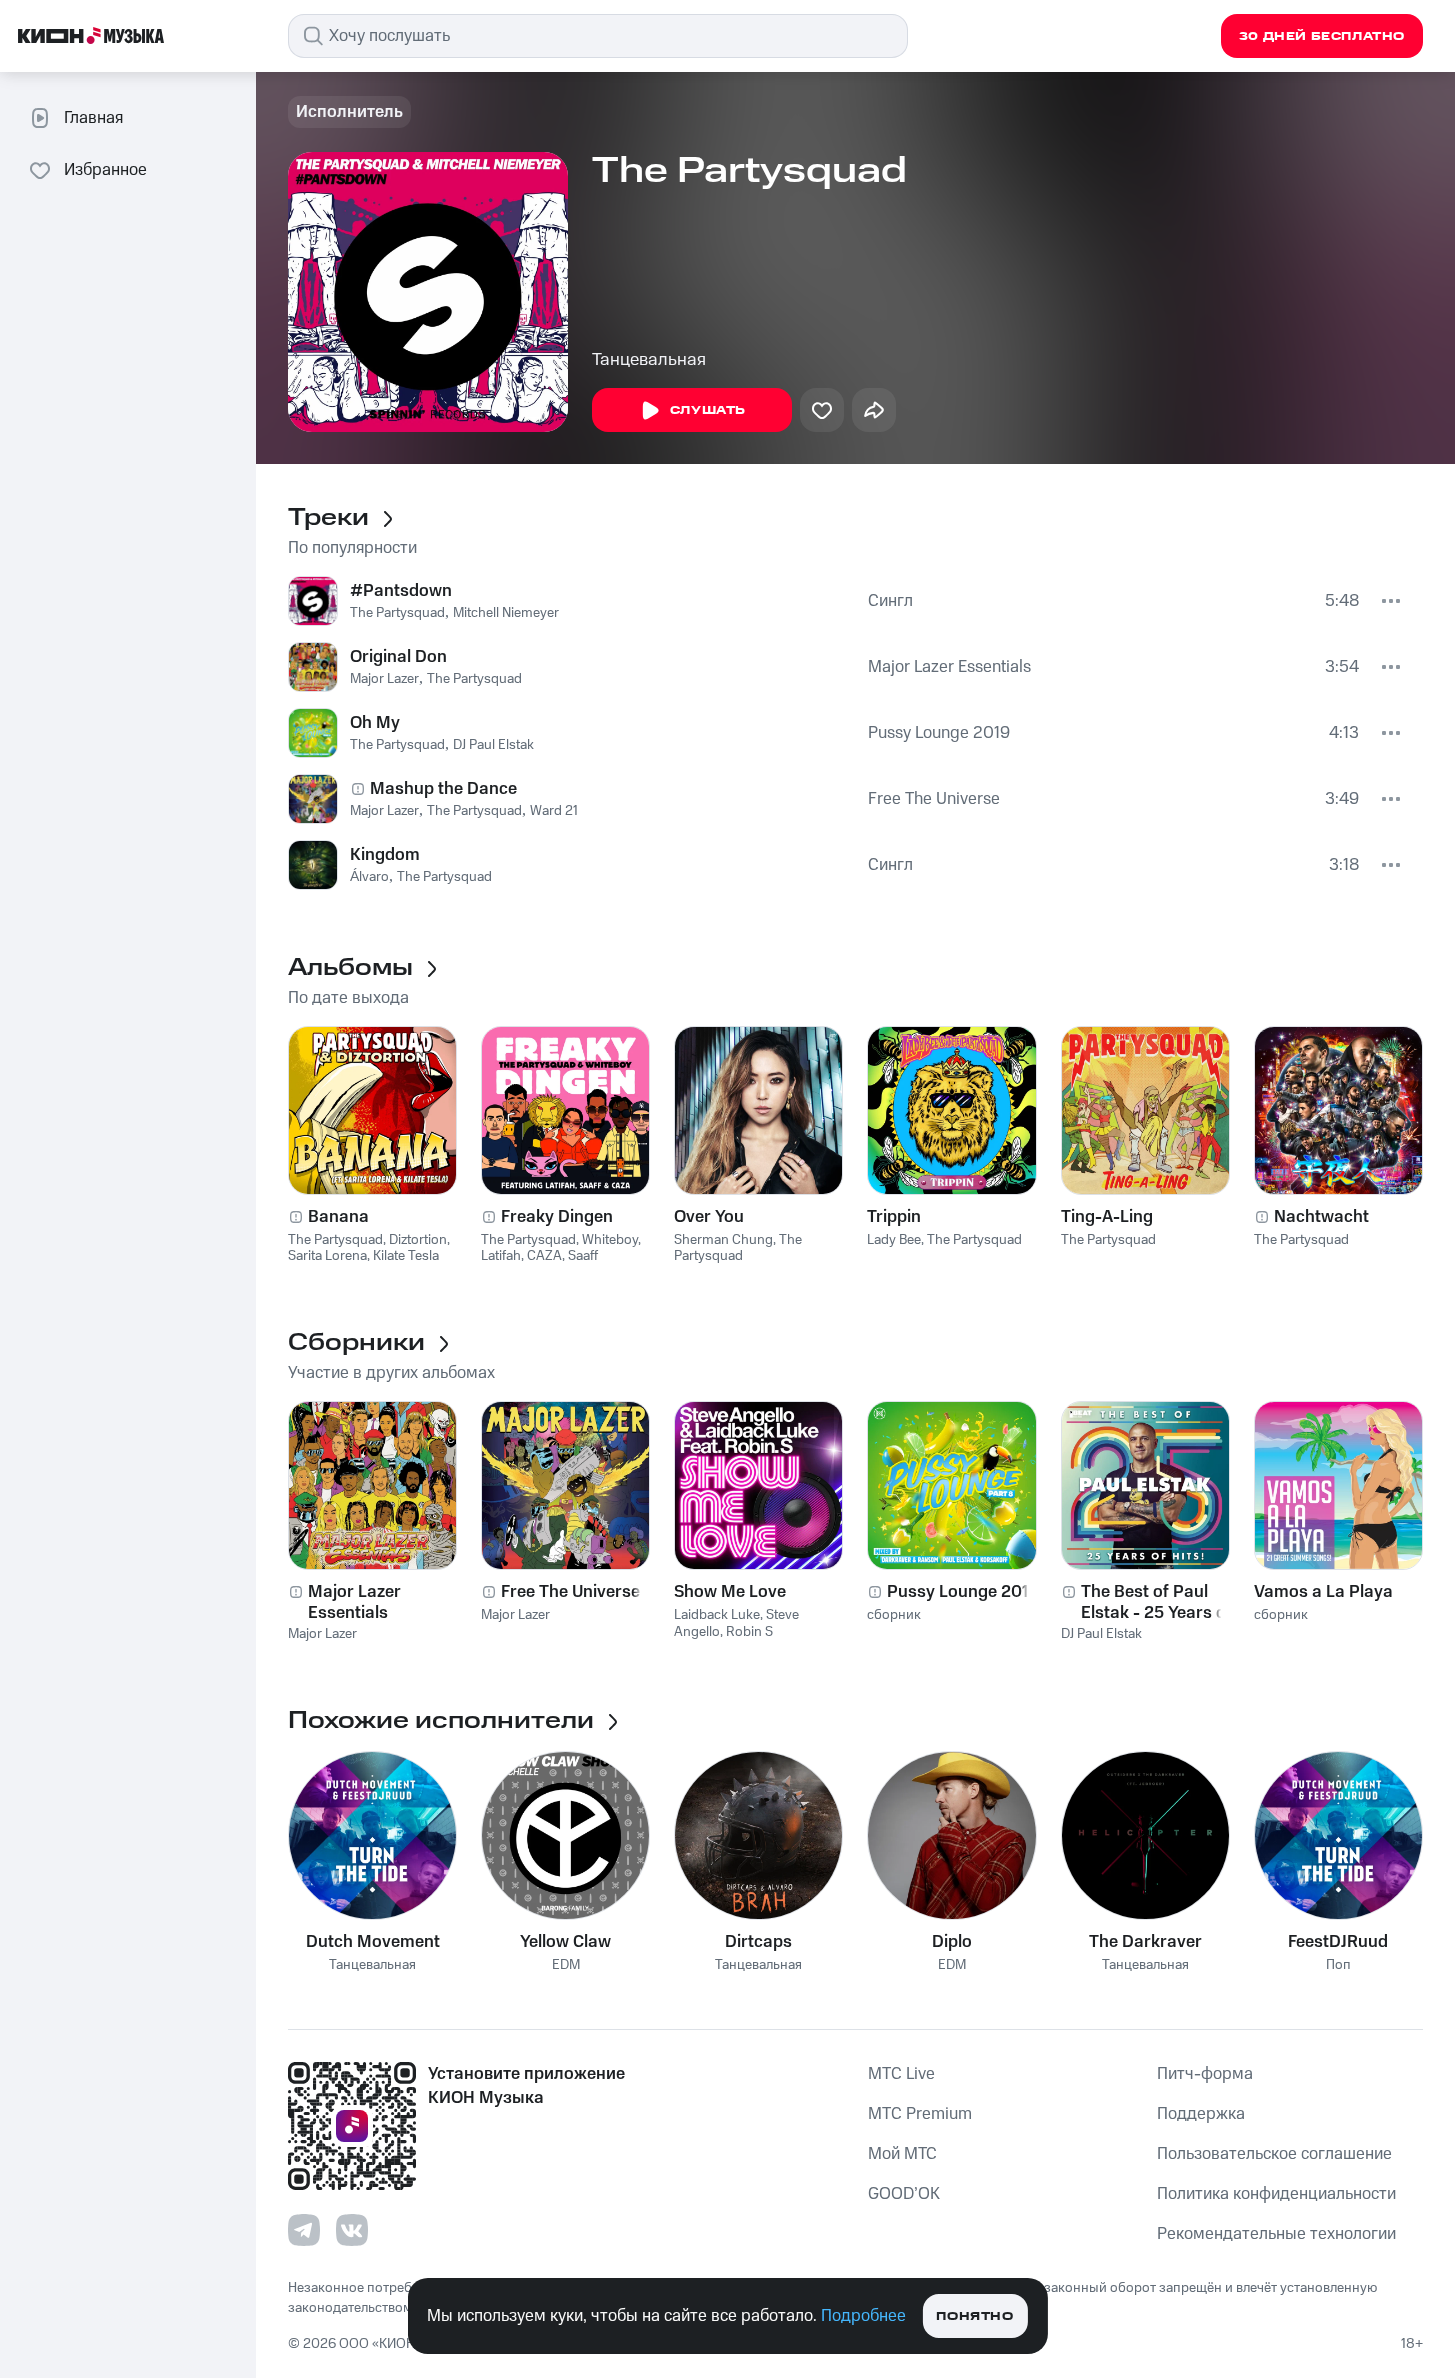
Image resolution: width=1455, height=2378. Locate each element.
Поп (1338, 1965)
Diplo (952, 1942)
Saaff (583, 1256)
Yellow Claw (565, 1942)
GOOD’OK (904, 2194)
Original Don (398, 657)
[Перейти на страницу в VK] (352, 2230)
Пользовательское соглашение (1274, 2154)
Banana (338, 1217)
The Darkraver (1145, 1942)
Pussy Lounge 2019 (939, 733)
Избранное (105, 170)
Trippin (894, 1217)
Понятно (974, 2316)
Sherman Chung (723, 1240)
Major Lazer (384, 679)
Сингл (890, 601)
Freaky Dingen (557, 1217)
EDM (566, 1965)
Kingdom (385, 855)
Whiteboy (610, 1240)
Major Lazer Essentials (949, 667)
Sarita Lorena (327, 1256)
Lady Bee (894, 1240)
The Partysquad (397, 613)
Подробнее (863, 2316)
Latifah (501, 1256)
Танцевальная (649, 360)
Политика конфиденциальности (1276, 2194)
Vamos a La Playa (1323, 1592)
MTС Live (901, 2074)
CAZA (544, 1256)
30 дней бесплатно (1322, 36)
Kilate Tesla (406, 1256)
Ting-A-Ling (1107, 1217)
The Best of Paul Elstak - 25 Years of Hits (1156, 1602)
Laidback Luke (717, 1615)
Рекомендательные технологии (1276, 2234)
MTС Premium (920, 2114)
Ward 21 (554, 811)
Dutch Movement (373, 1942)
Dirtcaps (758, 1942)
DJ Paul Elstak (493, 745)
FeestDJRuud (1338, 1942)
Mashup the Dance (443, 789)
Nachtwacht (1321, 1217)
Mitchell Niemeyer (506, 613)
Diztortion (418, 1240)
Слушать (708, 410)
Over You (709, 1217)
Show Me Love (730, 1592)
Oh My (375, 723)
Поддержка (1201, 2114)
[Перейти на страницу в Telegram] (304, 2230)
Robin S (749, 1632)
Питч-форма (1205, 2074)
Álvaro (369, 877)
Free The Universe (934, 799)
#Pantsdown (401, 591)
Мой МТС (902, 2154)
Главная (93, 118)
